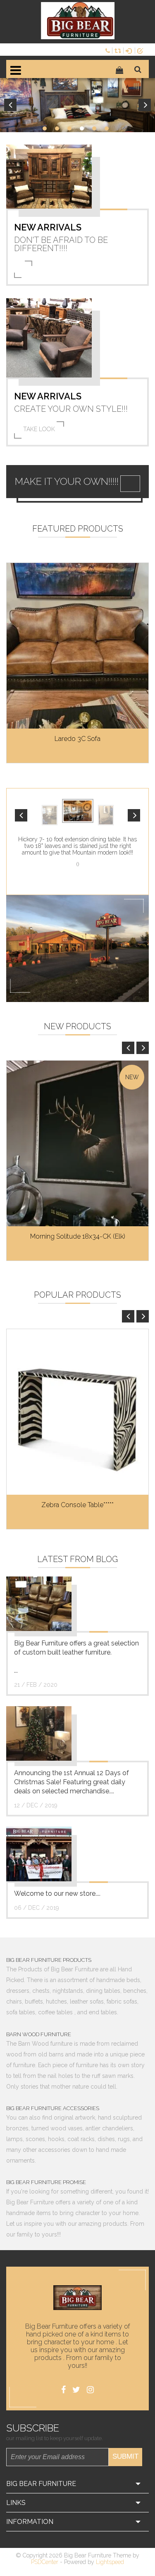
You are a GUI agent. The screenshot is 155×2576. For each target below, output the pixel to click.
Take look (39, 429)
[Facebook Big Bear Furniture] (63, 2390)
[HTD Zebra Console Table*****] (77, 1412)
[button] (21, 815)
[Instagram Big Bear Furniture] (90, 2390)
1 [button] (45, 128)
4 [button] (82, 128)
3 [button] (69, 128)
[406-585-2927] (109, 50)
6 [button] (107, 128)
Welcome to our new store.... (57, 1893)
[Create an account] (142, 50)
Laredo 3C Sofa (77, 739)
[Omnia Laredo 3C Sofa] (77, 646)
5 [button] (94, 128)
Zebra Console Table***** (77, 1505)
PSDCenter (45, 2562)
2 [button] (57, 128)
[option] (77, 105)
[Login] (130, 50)
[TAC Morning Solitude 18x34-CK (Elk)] (77, 1143)
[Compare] (119, 50)
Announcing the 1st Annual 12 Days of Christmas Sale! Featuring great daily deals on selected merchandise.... (72, 1782)
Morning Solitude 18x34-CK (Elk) (78, 1236)
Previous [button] (10, 105)
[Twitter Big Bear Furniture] (76, 2390)
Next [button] (145, 105)
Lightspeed (110, 2562)
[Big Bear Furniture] (78, 21)
